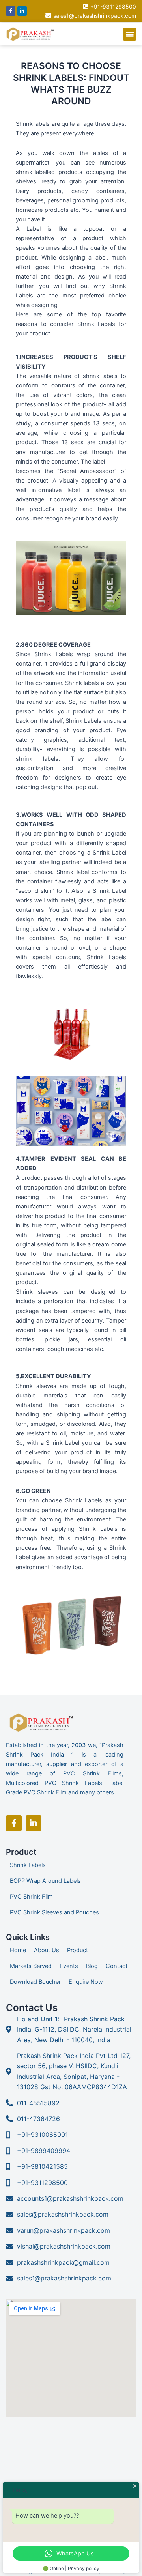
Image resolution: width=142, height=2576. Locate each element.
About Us (47, 1950)
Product (78, 1950)
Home (18, 1950)
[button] (130, 34)
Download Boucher (35, 1982)
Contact (117, 1966)
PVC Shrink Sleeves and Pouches (54, 1912)
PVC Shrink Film (31, 1897)
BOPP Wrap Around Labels (45, 1881)
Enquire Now (86, 1982)
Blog (92, 1966)
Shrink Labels (28, 1865)
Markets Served (31, 1966)
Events (69, 1966)
